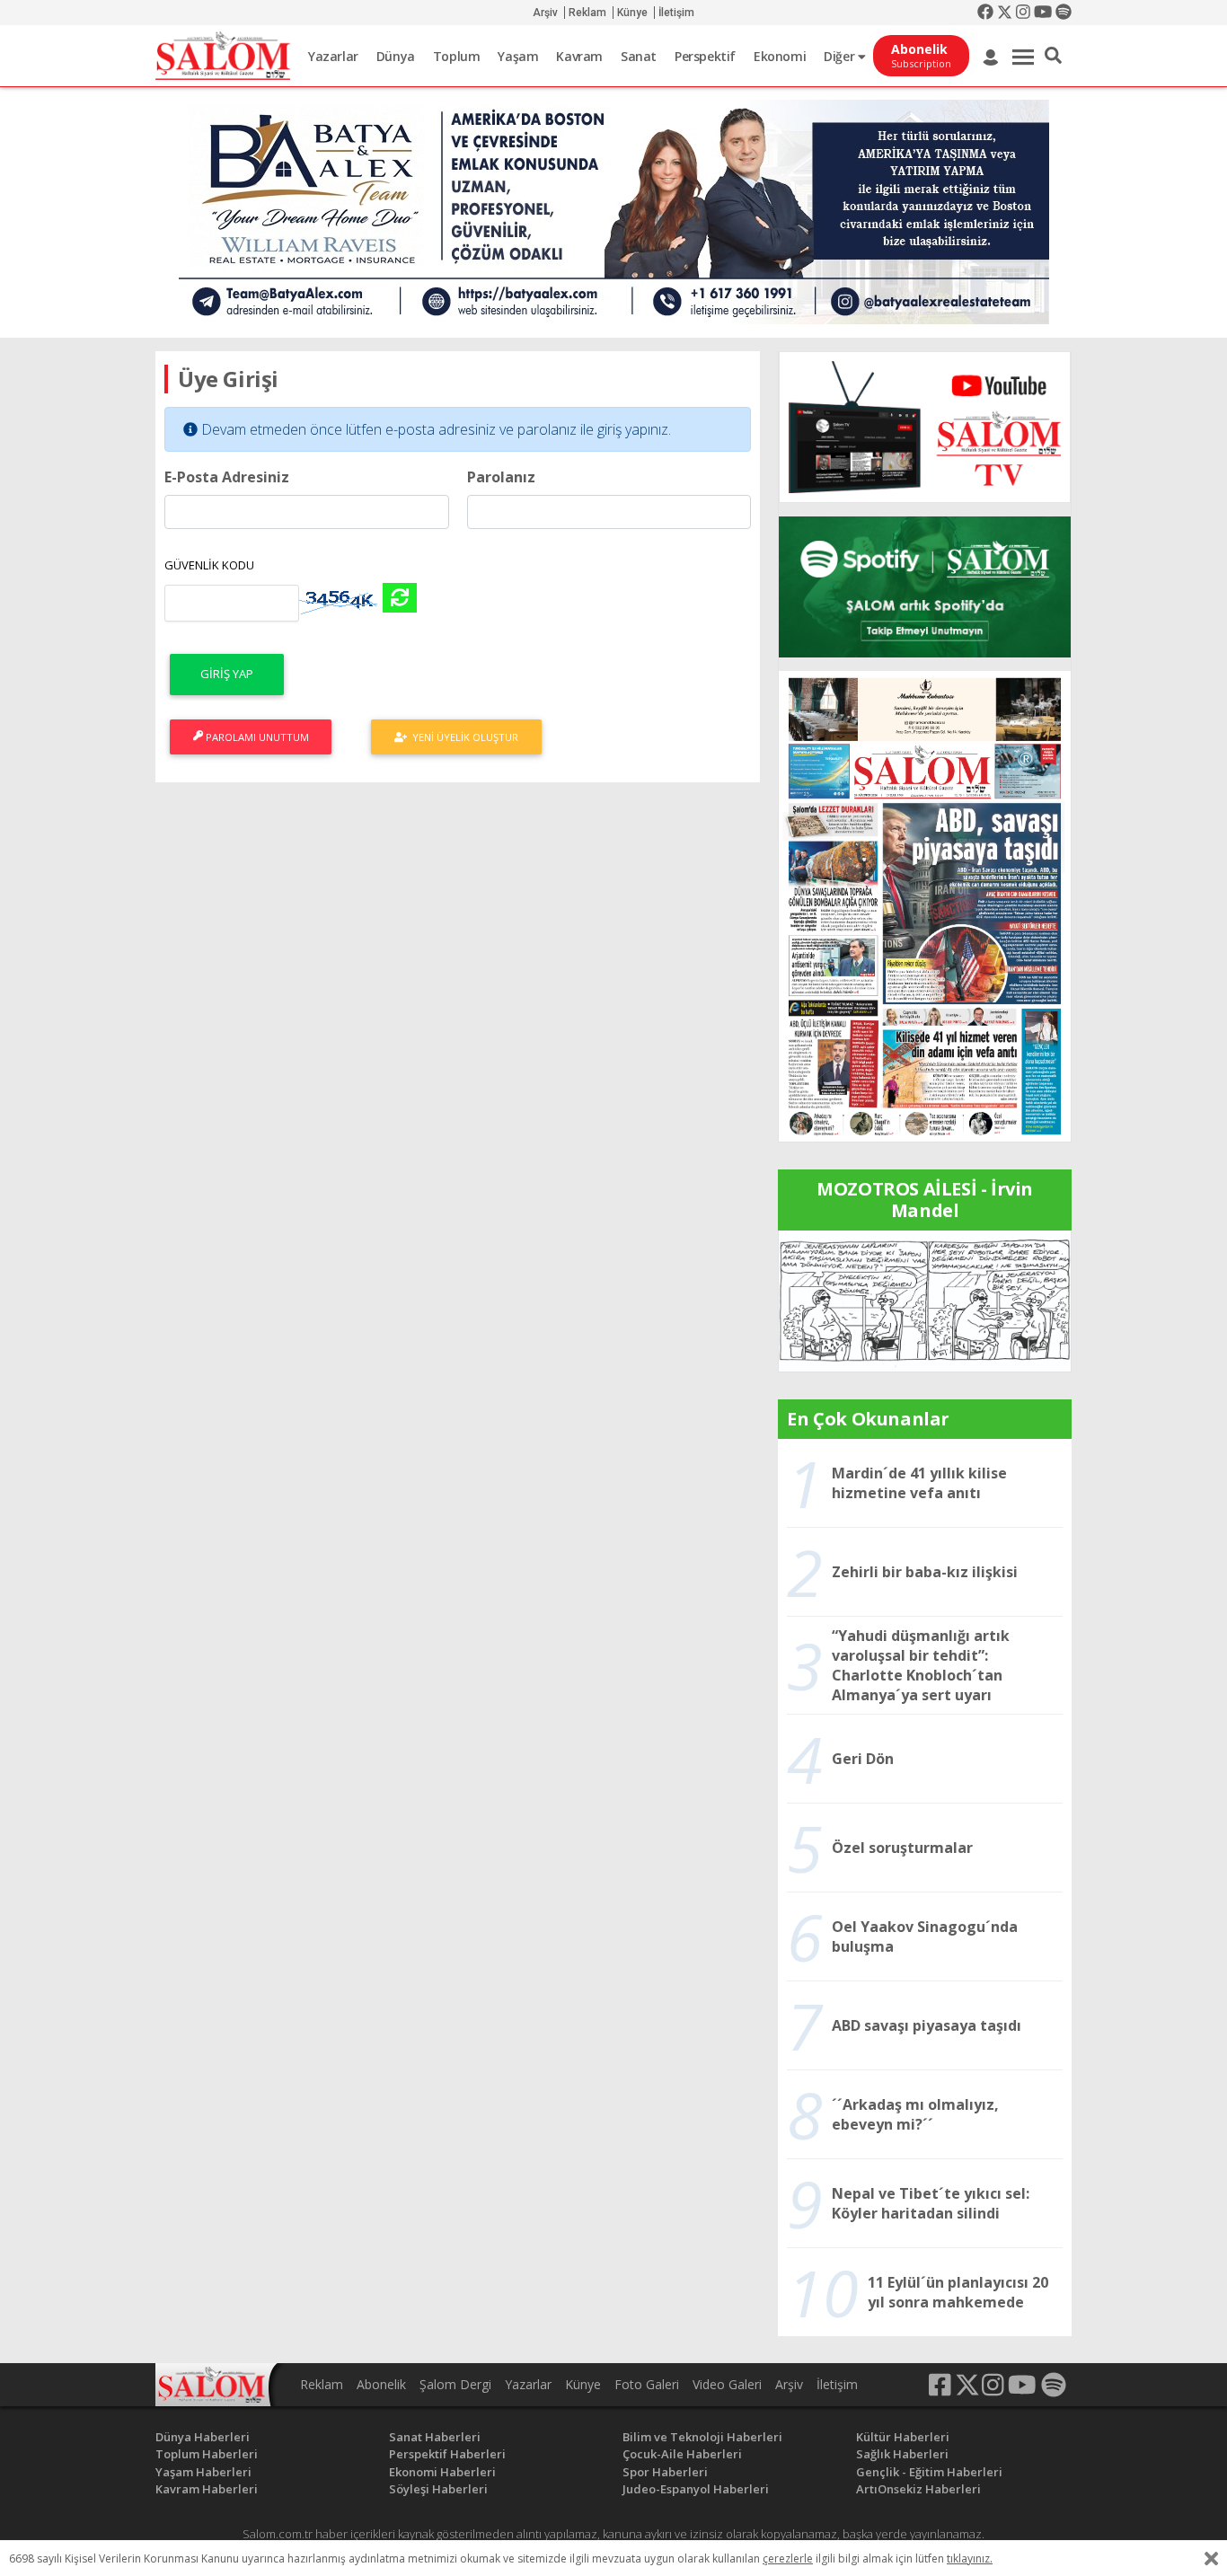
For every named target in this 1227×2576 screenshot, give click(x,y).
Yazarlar (333, 56)
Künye (632, 13)
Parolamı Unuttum (256, 737)
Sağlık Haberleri (902, 2454)
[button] (1053, 56)
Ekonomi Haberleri (442, 2472)
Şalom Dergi (455, 2384)
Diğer (841, 56)
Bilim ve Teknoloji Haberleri (702, 2437)
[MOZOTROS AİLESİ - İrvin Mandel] (925, 1300)
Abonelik (381, 2384)
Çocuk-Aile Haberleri (682, 2454)
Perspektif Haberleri (447, 2454)
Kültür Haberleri (903, 2437)
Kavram (579, 56)
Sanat (639, 56)
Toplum (457, 56)
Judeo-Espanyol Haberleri (696, 2489)
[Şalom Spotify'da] (925, 587)
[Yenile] (400, 598)
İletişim (676, 13)
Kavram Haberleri (207, 2489)
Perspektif (705, 56)
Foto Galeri (647, 2384)
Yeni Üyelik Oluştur (463, 737)
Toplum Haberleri (207, 2454)
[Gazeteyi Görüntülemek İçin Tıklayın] (925, 904)
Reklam (587, 13)
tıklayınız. (970, 2558)
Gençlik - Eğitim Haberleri (929, 2472)
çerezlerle (788, 2558)
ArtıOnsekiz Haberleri (918, 2489)
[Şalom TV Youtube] (925, 427)
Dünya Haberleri (203, 2437)
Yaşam (518, 56)
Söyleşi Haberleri (438, 2489)
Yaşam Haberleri (203, 2472)
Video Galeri (727, 2384)
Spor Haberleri (665, 2472)
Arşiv (545, 13)
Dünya (396, 56)
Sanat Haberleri (435, 2437)
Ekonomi (780, 56)
